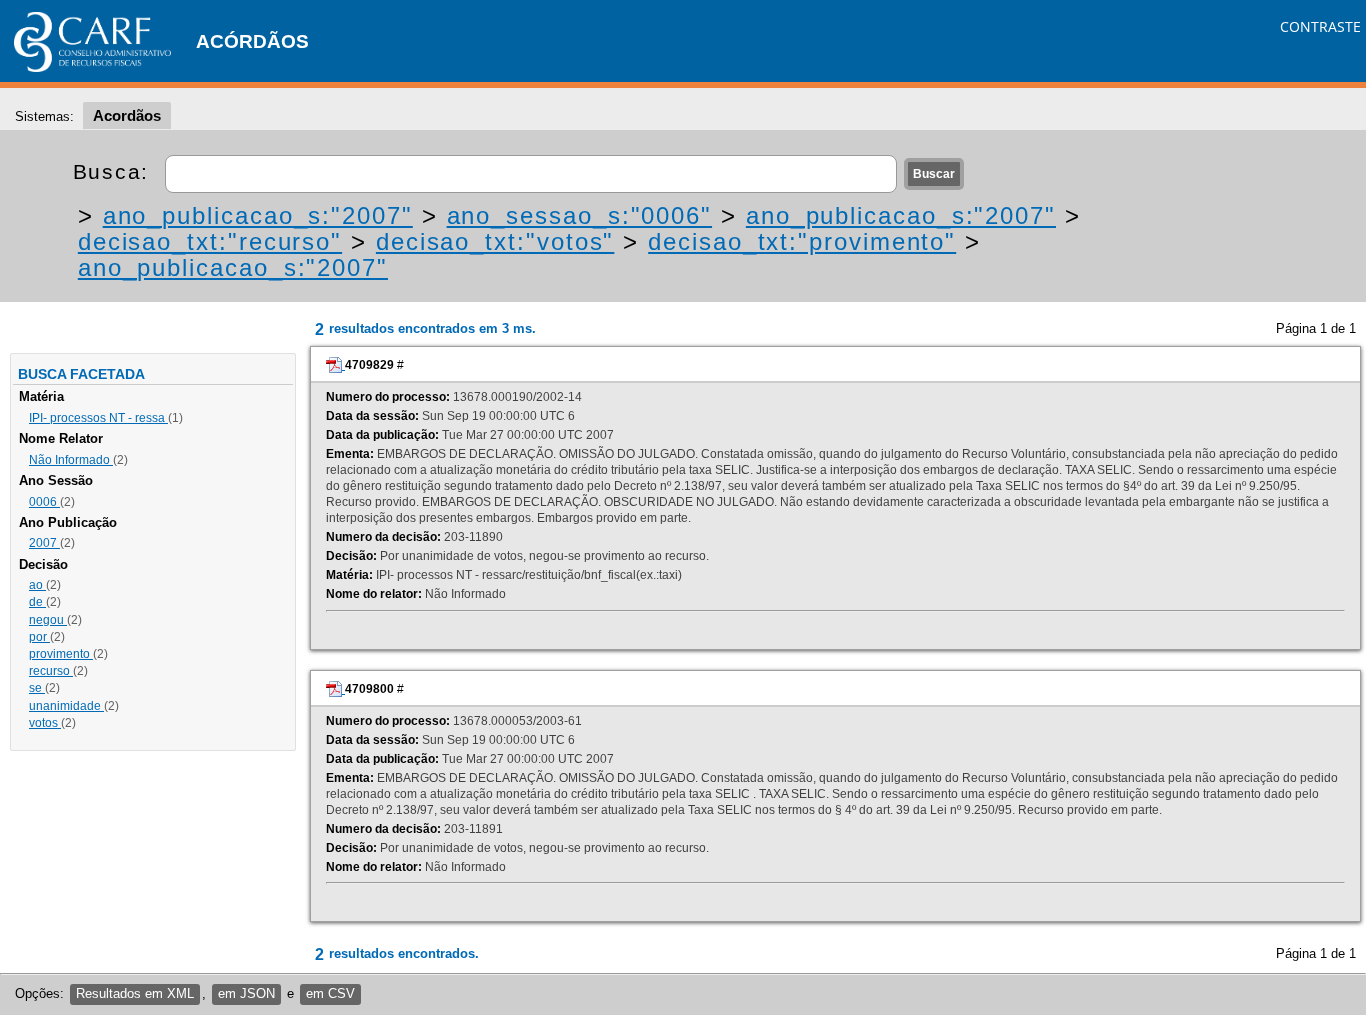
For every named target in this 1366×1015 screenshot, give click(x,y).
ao (37, 585)
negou (48, 620)
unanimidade (66, 706)
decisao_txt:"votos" (495, 241)
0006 (44, 502)
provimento (61, 654)
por (39, 637)
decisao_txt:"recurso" (210, 241)
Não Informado (71, 460)
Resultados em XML (135, 993)
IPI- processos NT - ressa (98, 418)
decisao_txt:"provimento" (802, 241)
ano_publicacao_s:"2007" (258, 215)
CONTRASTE (1320, 26)
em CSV (330, 993)
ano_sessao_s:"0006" (579, 215)
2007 (44, 543)
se (37, 688)
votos (45, 723)
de (37, 602)
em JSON (246, 993)
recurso (51, 671)
